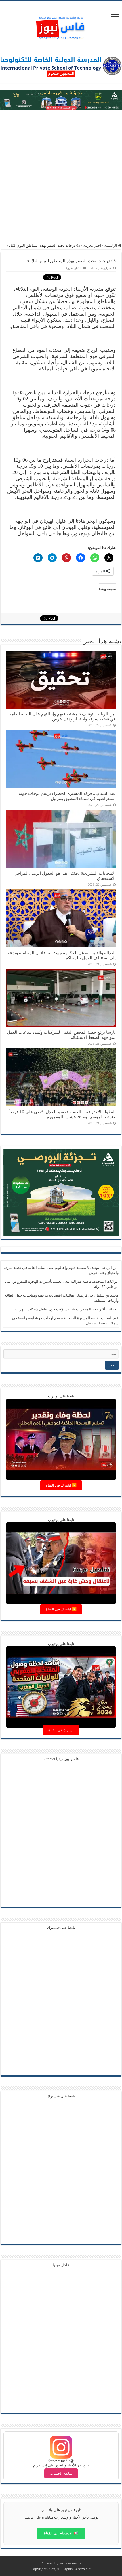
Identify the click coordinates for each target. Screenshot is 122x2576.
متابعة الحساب (61, 2473)
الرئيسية (111, 245)
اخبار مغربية (92, 245)
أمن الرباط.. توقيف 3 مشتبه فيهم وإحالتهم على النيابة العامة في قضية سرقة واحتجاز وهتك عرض (63, 716)
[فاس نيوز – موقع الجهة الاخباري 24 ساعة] (61, 26)
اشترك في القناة (61, 1730)
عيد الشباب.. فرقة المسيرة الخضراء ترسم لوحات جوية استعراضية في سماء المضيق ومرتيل (67, 796)
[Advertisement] (61, 177)
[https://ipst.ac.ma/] (61, 66)
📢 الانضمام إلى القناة (61, 2533)
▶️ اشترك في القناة (61, 1485)
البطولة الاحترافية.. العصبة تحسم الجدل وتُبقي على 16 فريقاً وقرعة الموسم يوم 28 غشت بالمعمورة (63, 1114)
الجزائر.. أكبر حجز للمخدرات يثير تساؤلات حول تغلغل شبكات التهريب (67, 1309)
